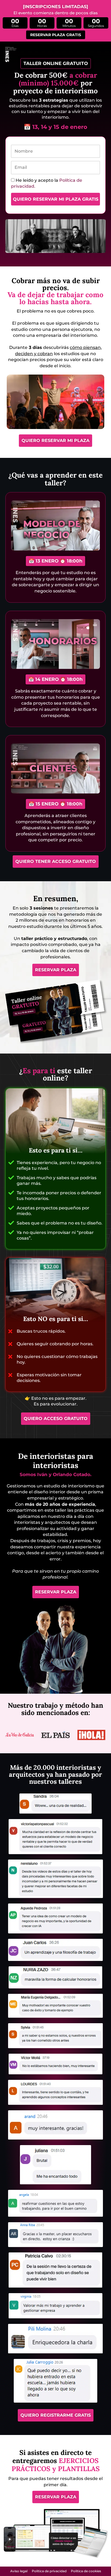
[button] (56, 64)
